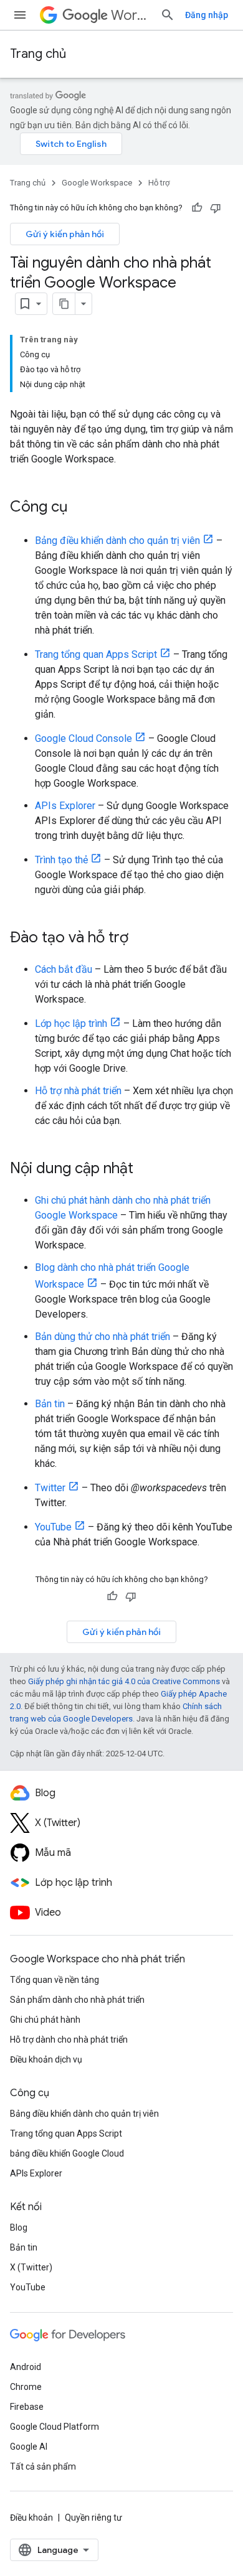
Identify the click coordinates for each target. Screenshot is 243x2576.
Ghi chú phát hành (45, 2020)
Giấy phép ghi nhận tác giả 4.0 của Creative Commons (124, 1681)
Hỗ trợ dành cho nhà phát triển (69, 2040)
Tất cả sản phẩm (43, 2466)
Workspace (131, 15)
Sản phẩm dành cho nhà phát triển (77, 2000)
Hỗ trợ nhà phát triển (78, 1091)
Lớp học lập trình (71, 1023)
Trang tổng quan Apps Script (96, 654)
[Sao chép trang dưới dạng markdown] (64, 304)
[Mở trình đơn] (20, 15)
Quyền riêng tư (93, 2517)
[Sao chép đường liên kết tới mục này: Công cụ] (80, 508)
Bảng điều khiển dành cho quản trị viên (117, 541)
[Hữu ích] (197, 208)
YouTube (53, 1527)
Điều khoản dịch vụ (46, 2059)
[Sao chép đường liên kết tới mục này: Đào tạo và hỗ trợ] (141, 939)
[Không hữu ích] (216, 208)
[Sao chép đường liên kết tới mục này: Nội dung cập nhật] (146, 1169)
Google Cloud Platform (55, 2427)
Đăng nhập (207, 15)
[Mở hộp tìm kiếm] (168, 15)
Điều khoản (31, 2517)
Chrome (26, 2387)
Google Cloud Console (83, 738)
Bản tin (50, 1404)
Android (26, 2367)
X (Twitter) (31, 2267)
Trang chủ (38, 54)
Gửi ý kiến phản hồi (65, 234)
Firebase (27, 2407)
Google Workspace (97, 183)
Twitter (50, 1488)
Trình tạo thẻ (61, 860)
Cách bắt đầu (64, 969)
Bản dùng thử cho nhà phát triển (102, 1337)
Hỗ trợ (159, 183)
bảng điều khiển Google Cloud (67, 2153)
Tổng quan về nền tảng (55, 1980)
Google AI (29, 2447)
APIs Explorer (65, 806)
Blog (19, 2227)
